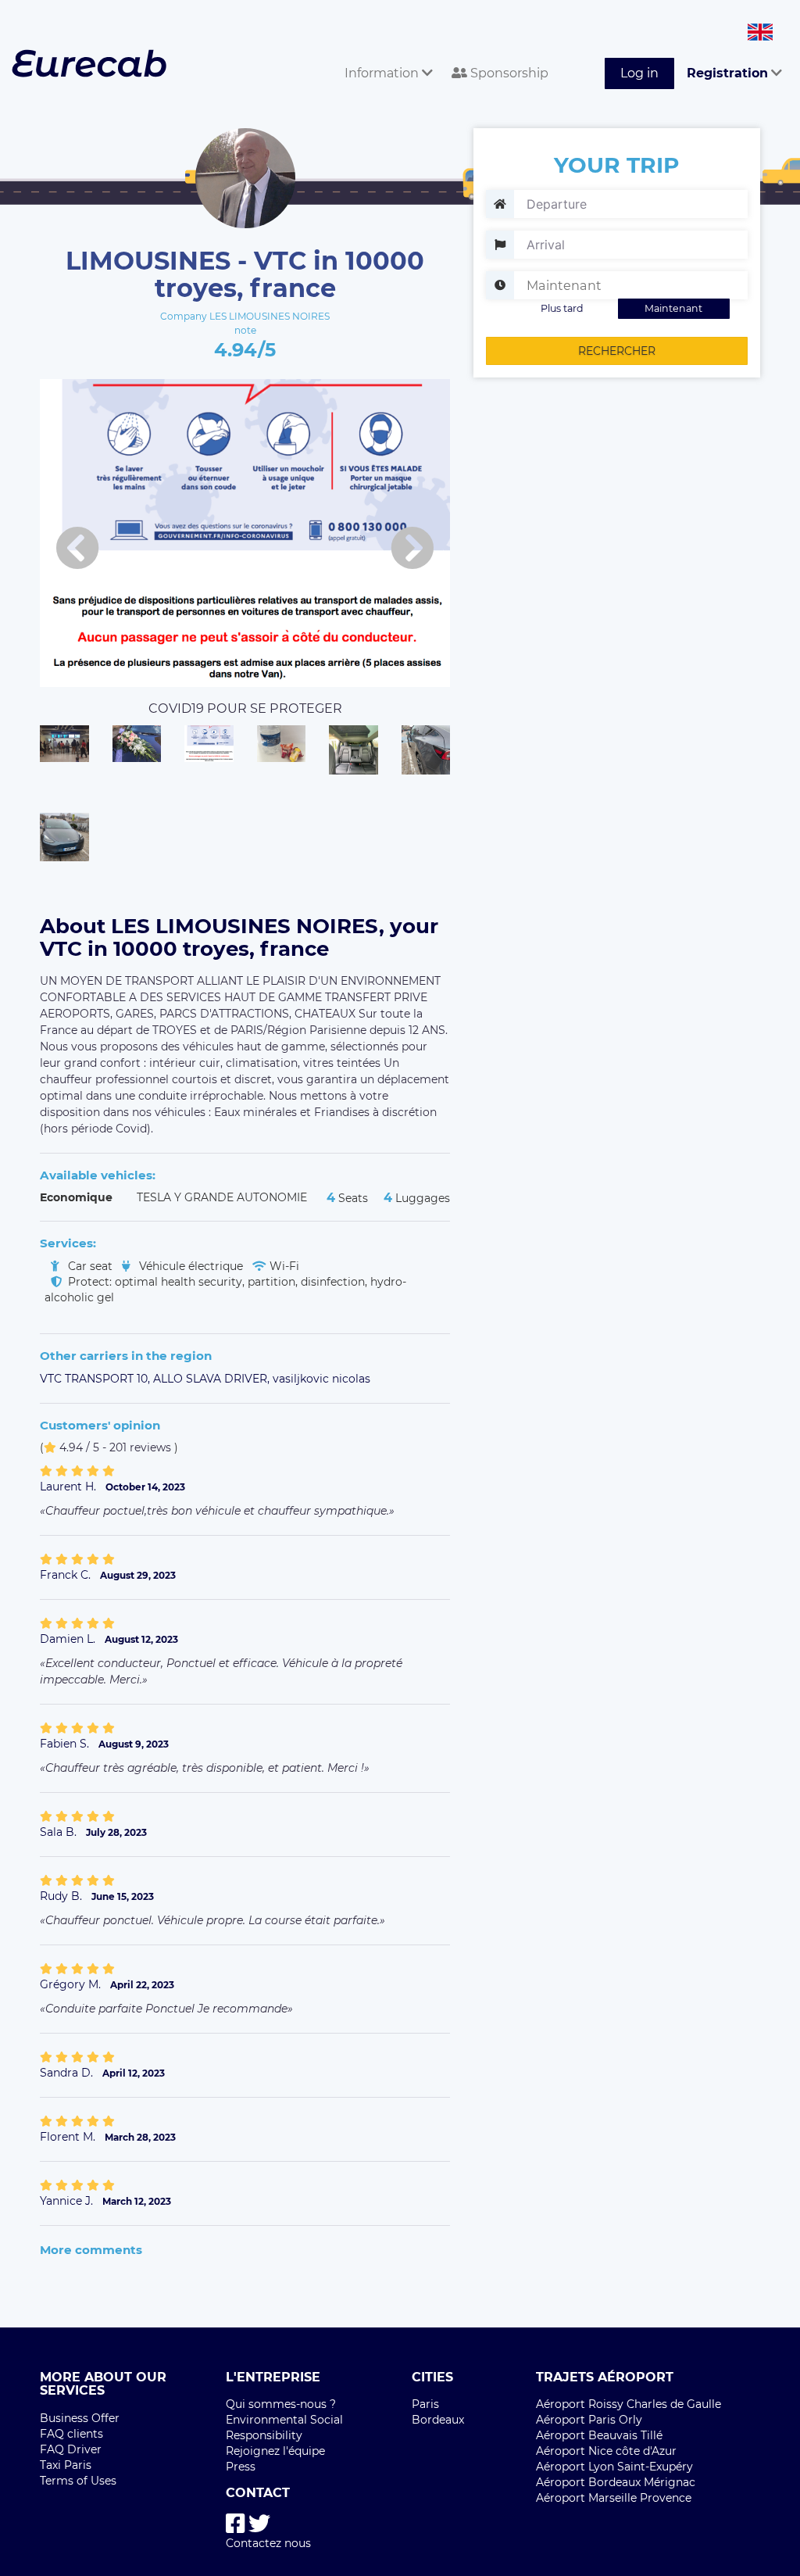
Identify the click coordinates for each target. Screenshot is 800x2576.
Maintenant (673, 308)
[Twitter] (259, 2524)
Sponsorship (508, 73)
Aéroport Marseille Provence (614, 2498)
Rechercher (617, 351)
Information (383, 73)
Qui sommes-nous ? (281, 2404)
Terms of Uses (78, 2481)
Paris (425, 2404)
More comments (91, 2250)
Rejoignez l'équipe (275, 2451)
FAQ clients (71, 2434)
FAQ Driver (71, 2449)
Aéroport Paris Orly (589, 2420)
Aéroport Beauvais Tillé (599, 2435)
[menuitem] (386, 56)
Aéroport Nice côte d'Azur (606, 2451)
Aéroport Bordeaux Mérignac (616, 2482)
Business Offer (80, 2418)
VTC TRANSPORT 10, (96, 1379)
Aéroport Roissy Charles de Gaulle (629, 2404)
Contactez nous (268, 2543)
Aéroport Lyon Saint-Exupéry (614, 2467)
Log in (639, 73)
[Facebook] (236, 2524)
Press (241, 2467)
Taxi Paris (66, 2465)
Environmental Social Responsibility (284, 2428)
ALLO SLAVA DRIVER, (213, 1379)
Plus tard (562, 308)
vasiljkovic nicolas (321, 1379)
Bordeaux (438, 2420)
